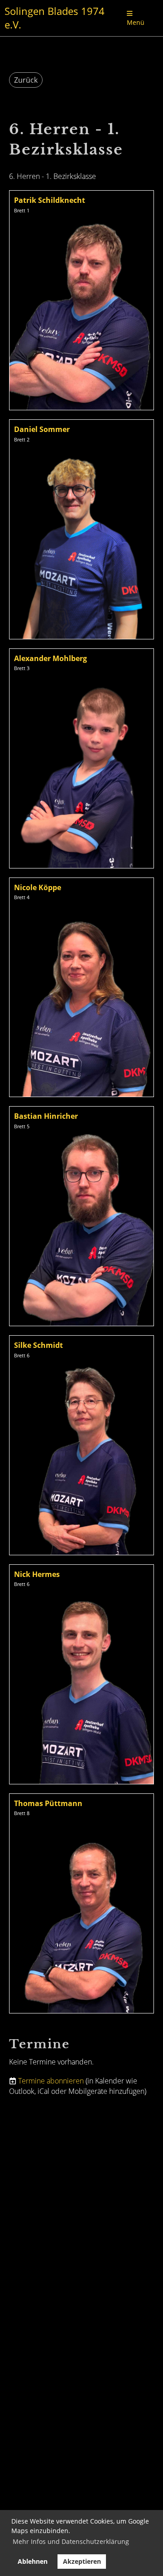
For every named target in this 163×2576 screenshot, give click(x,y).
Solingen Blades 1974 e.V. (55, 18)
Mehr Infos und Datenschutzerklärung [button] (71, 2541)
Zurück (26, 80)
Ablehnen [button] (33, 2561)
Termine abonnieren (51, 2081)
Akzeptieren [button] (82, 2561)
